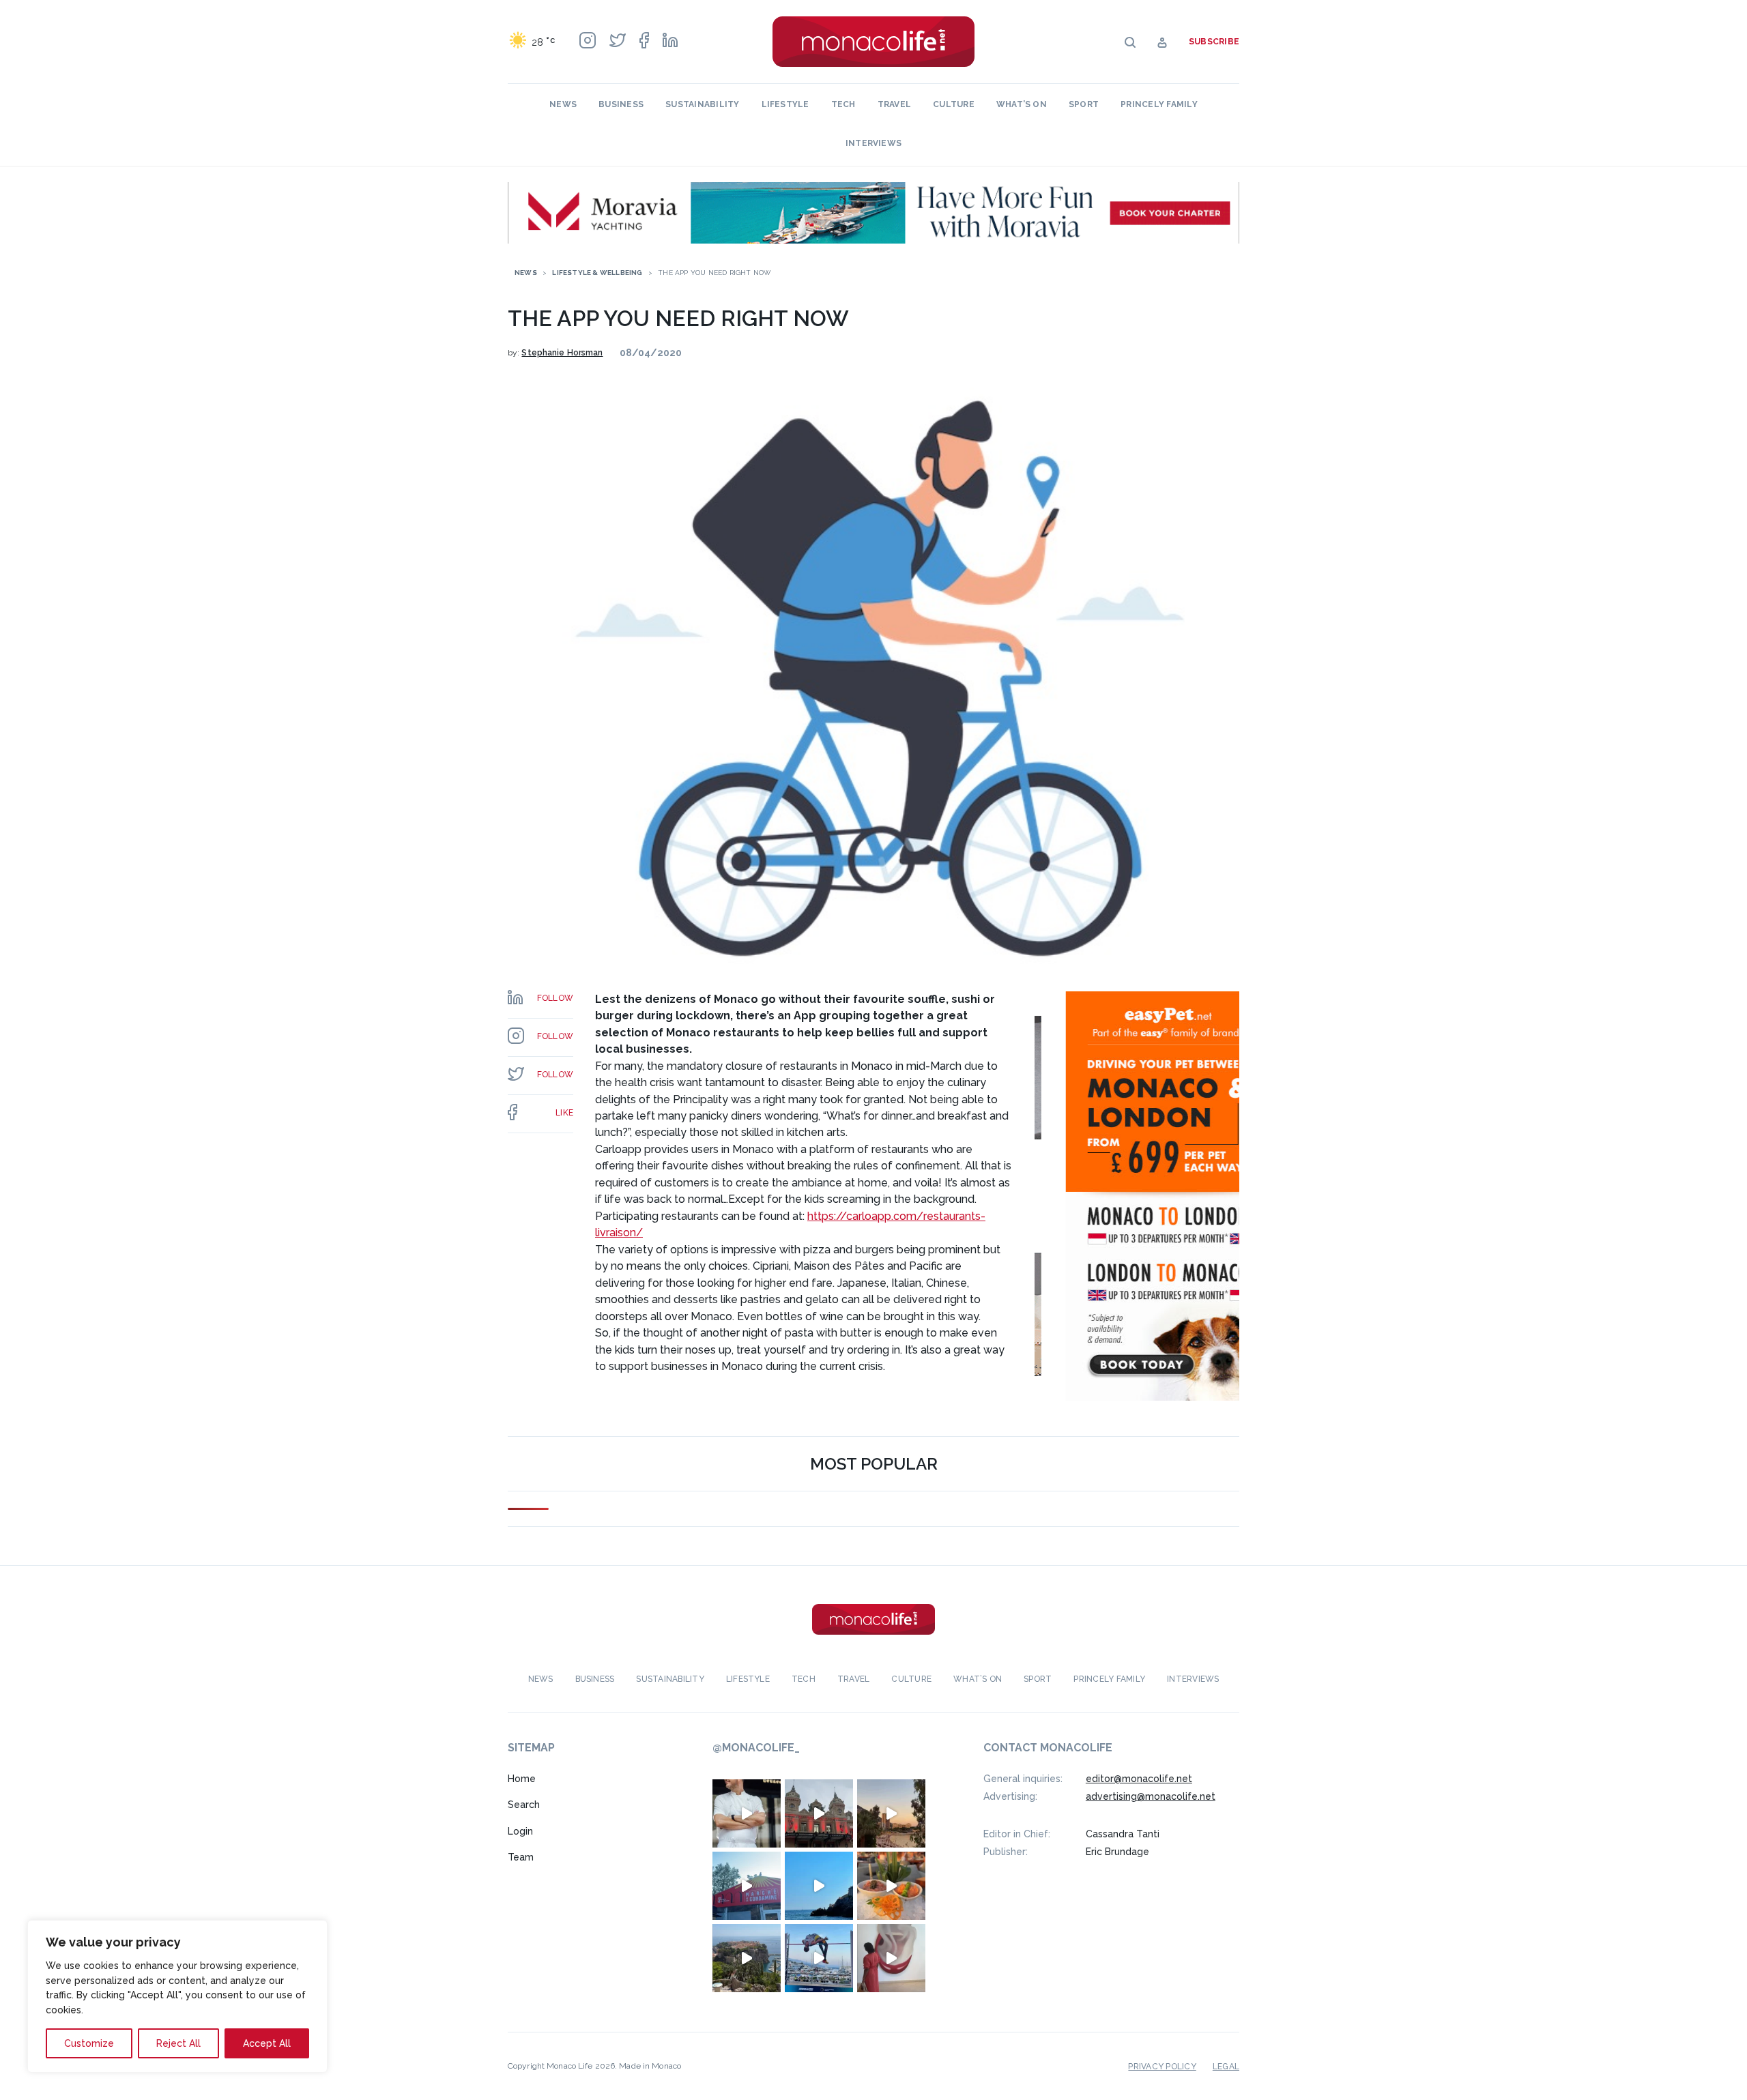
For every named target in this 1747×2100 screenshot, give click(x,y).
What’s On (1022, 104)
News (563, 104)
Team (521, 1857)
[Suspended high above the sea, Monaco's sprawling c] (747, 1958)
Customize (89, 2043)
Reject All (178, 2043)
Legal (1226, 2067)
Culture (954, 104)
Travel (894, 104)
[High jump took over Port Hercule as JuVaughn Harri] (819, 1958)
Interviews (873, 143)
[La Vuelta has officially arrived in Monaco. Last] (819, 1813)
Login (520, 1831)
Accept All (267, 2043)
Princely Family (1159, 104)
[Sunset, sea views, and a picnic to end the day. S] (891, 1813)
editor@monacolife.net (1139, 1779)
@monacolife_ (756, 1748)
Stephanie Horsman (562, 353)
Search (524, 1805)
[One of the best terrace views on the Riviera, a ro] (891, 1886)
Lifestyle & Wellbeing (597, 273)
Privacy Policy (1162, 2067)
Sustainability (702, 104)
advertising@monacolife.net (1151, 1796)
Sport (1084, 104)
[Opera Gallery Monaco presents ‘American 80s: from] (891, 1958)
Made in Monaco (650, 2066)
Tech (843, 104)
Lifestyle (785, 104)
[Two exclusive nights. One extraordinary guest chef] (747, 1813)
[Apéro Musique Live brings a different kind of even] (747, 1886)
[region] (177, 1996)
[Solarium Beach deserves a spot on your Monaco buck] (819, 1886)
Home (522, 1779)
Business (621, 104)
